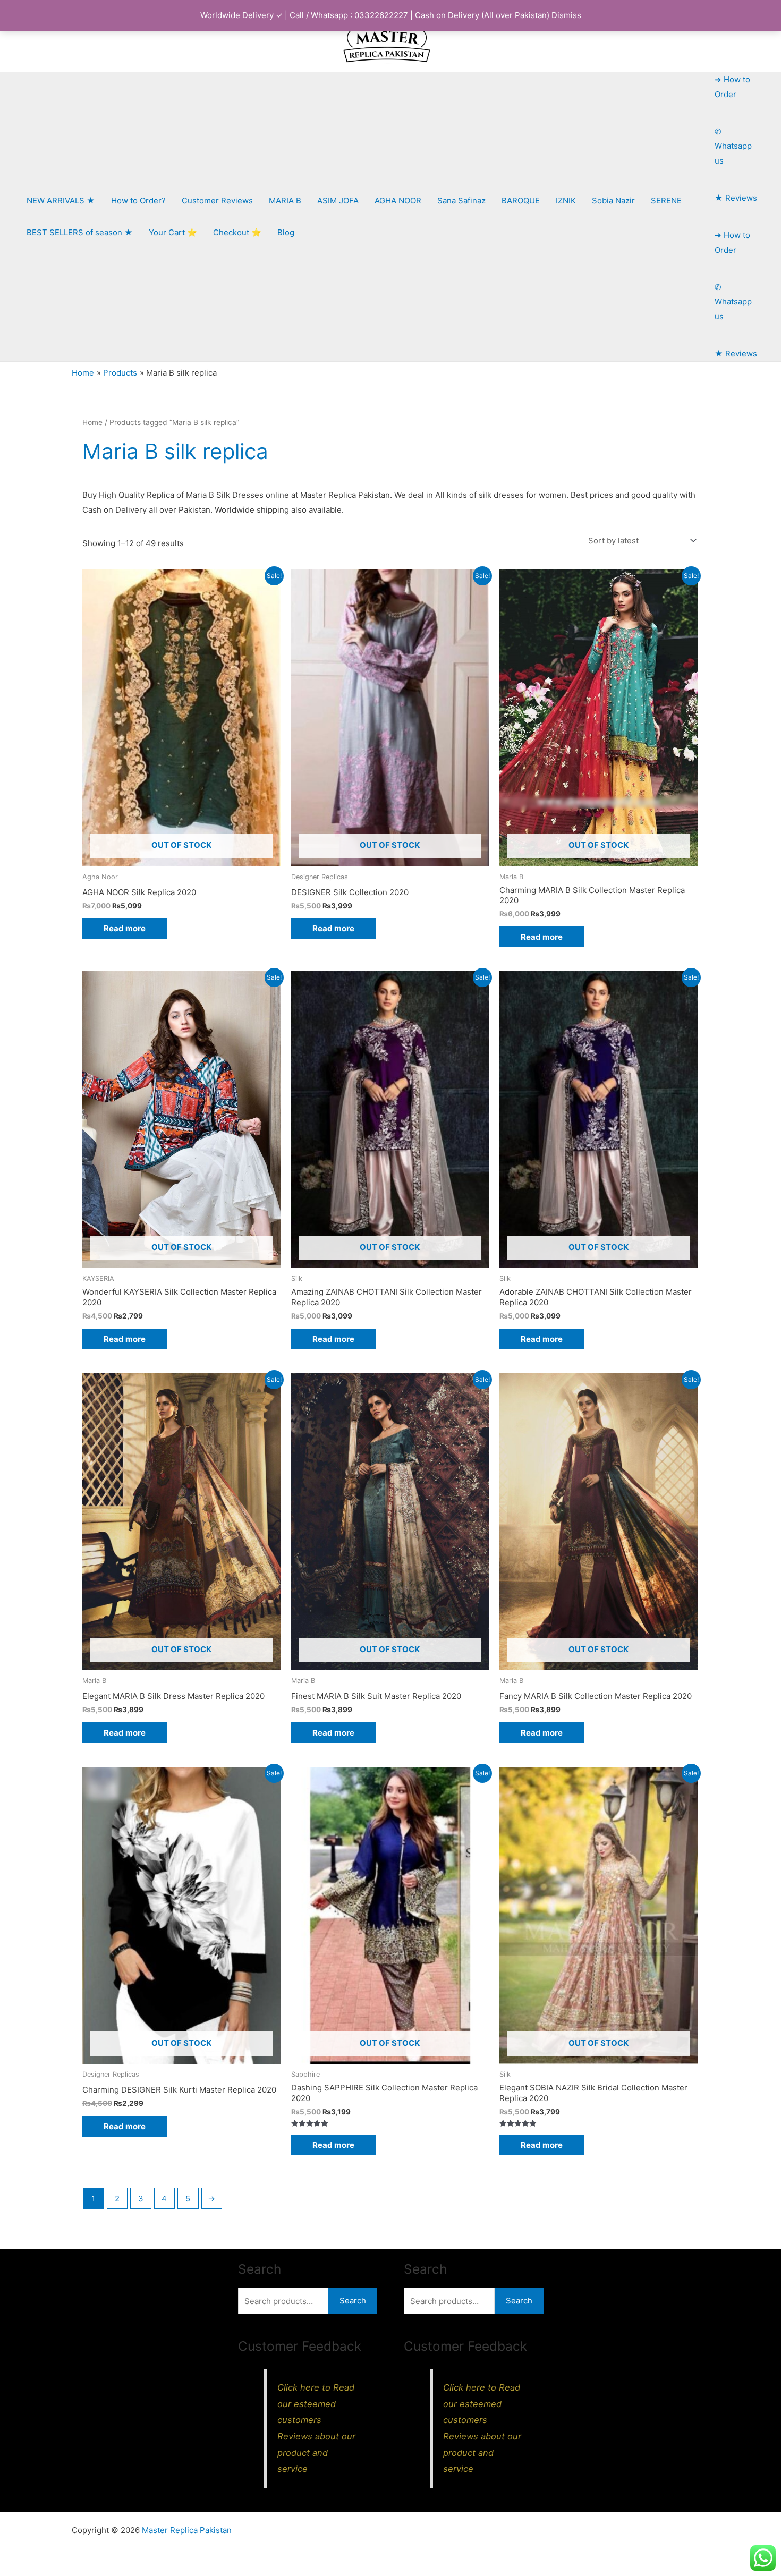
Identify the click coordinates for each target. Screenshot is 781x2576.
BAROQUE (521, 201)
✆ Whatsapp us (733, 146)
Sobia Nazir (613, 201)
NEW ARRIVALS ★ (61, 201)
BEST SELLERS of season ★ (80, 232)
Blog (286, 232)
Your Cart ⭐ (173, 232)
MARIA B (285, 201)
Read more (125, 928)
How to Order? (138, 201)
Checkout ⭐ (237, 232)
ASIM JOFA (338, 201)
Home (92, 422)
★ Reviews (736, 198)
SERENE (666, 201)
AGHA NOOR (398, 201)
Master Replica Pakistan (187, 2530)
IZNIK (566, 201)
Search (353, 2301)
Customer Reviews (217, 201)
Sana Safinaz (461, 201)
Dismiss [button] (566, 15)
